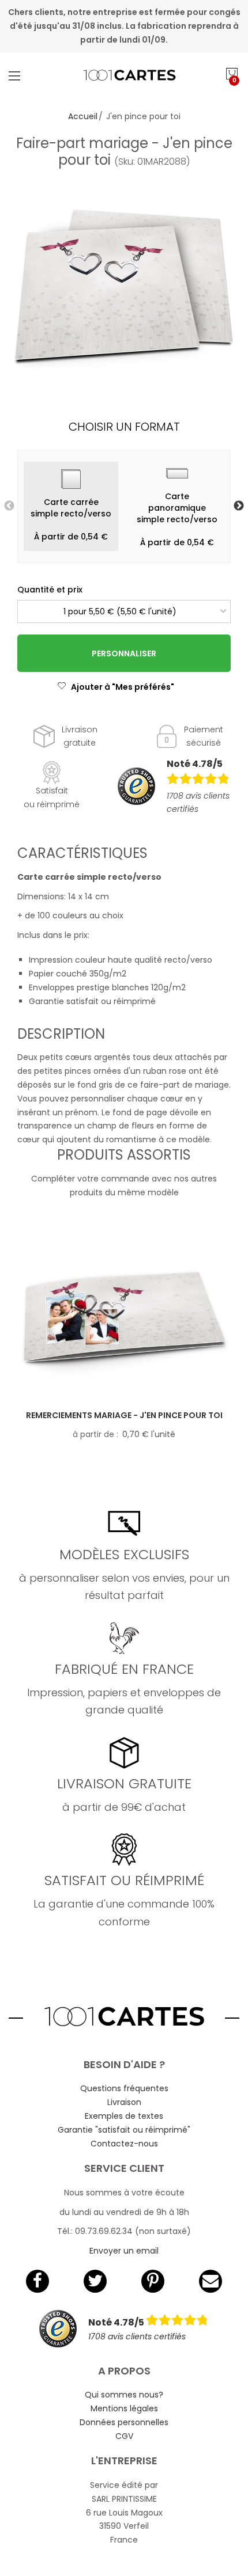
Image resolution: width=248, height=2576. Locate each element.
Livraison (124, 2102)
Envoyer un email (124, 2251)
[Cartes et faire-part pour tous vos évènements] (124, 75)
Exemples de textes (124, 2116)
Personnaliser (124, 654)
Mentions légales (124, 2408)
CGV (124, 2436)
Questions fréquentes (124, 2088)
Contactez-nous (124, 2144)
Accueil (83, 116)
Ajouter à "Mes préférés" (123, 687)
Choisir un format (124, 427)
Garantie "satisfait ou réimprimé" (124, 2130)
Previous (9, 506)
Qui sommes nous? (124, 2395)
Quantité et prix (50, 590)
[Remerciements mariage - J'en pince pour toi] (124, 1320)
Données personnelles (124, 2422)
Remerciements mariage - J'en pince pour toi (124, 1415)
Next (239, 506)
